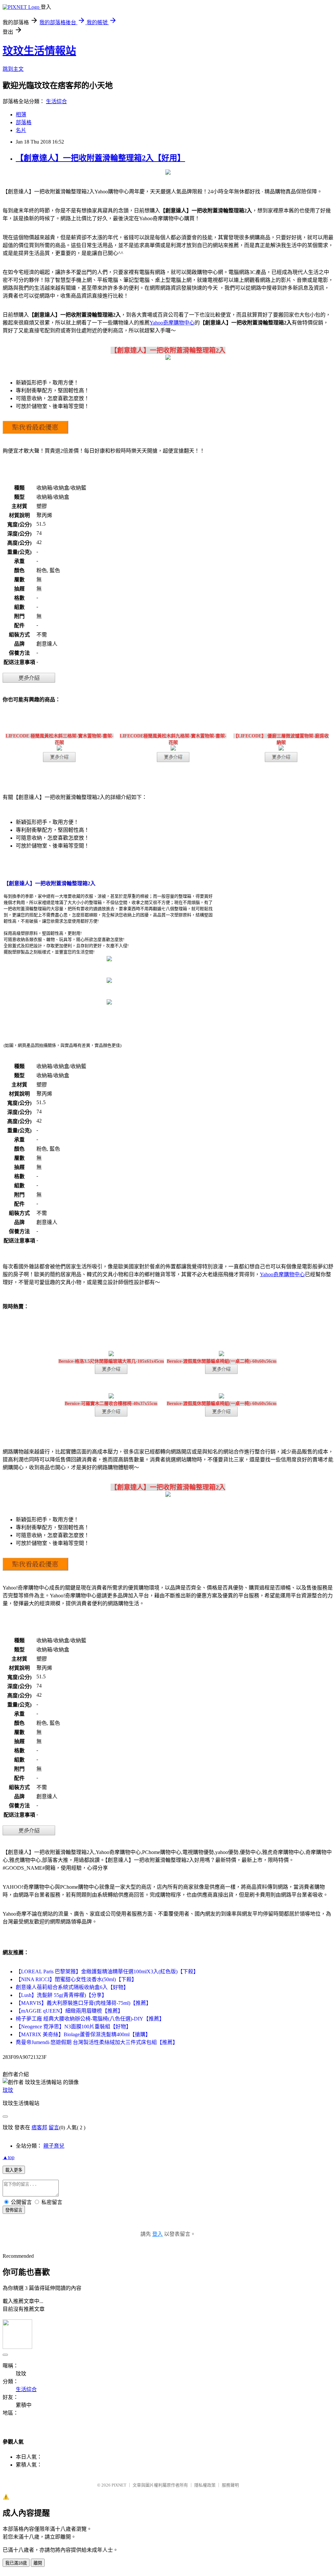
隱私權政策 (205, 2485)
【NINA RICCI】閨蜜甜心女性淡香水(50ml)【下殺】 (76, 1979)
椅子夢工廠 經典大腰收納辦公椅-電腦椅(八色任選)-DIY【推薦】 (90, 2019)
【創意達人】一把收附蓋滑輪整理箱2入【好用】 (100, 158)
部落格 (24, 122)
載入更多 (14, 2170)
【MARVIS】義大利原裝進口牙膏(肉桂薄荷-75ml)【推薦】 (84, 2003)
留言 (54, 2127)
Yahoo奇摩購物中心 (172, 323)
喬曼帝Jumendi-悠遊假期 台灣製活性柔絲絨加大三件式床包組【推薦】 (97, 2042)
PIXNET (119, 2485)
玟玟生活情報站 (39, 51)
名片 (21, 130)
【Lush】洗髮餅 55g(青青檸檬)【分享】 (61, 1995)
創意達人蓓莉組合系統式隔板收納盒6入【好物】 (72, 1987)
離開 (38, 2563)
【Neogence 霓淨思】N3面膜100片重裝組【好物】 (73, 2027)
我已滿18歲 (16, 2563)
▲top (9, 2157)
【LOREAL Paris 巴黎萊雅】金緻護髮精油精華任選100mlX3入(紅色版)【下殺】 (107, 1971)
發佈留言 (14, 2210)
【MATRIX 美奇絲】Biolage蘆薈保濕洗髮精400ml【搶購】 (83, 2034)
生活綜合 (56, 101)
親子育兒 (54, 2146)
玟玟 (8, 2090)
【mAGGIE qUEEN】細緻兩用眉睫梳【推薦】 (69, 2011)
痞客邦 (39, 2127)
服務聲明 (230, 2485)
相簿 (21, 115)
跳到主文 (13, 69)
